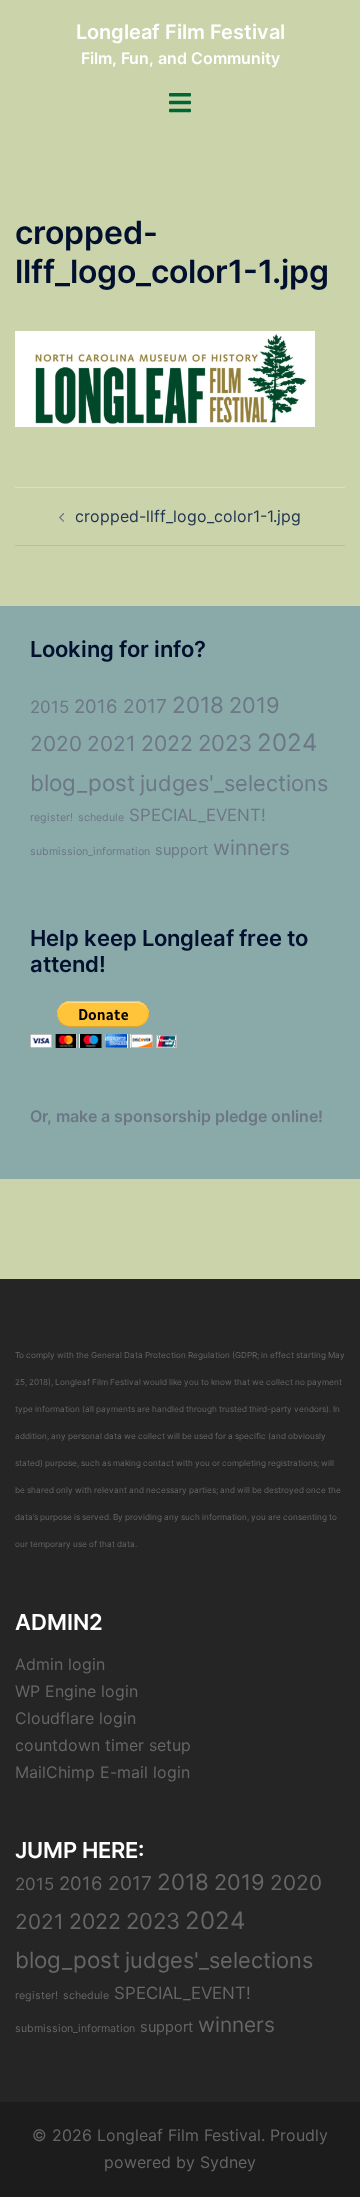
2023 (225, 743)
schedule (101, 817)
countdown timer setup (103, 1745)
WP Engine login (76, 1691)
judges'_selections (234, 783)
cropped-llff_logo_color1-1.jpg (188, 516)
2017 (145, 706)
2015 (49, 707)
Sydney (228, 2162)
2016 (96, 706)
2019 (254, 705)
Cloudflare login (75, 1718)
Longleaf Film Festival (180, 32)
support (181, 850)
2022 (167, 743)
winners (251, 847)
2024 (287, 742)
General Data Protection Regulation (160, 1355)
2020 (56, 743)
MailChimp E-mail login (102, 1772)
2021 (111, 743)
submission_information (90, 851)
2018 (198, 704)
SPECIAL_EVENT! (197, 815)
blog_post (82, 782)
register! (51, 817)
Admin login (60, 1664)
